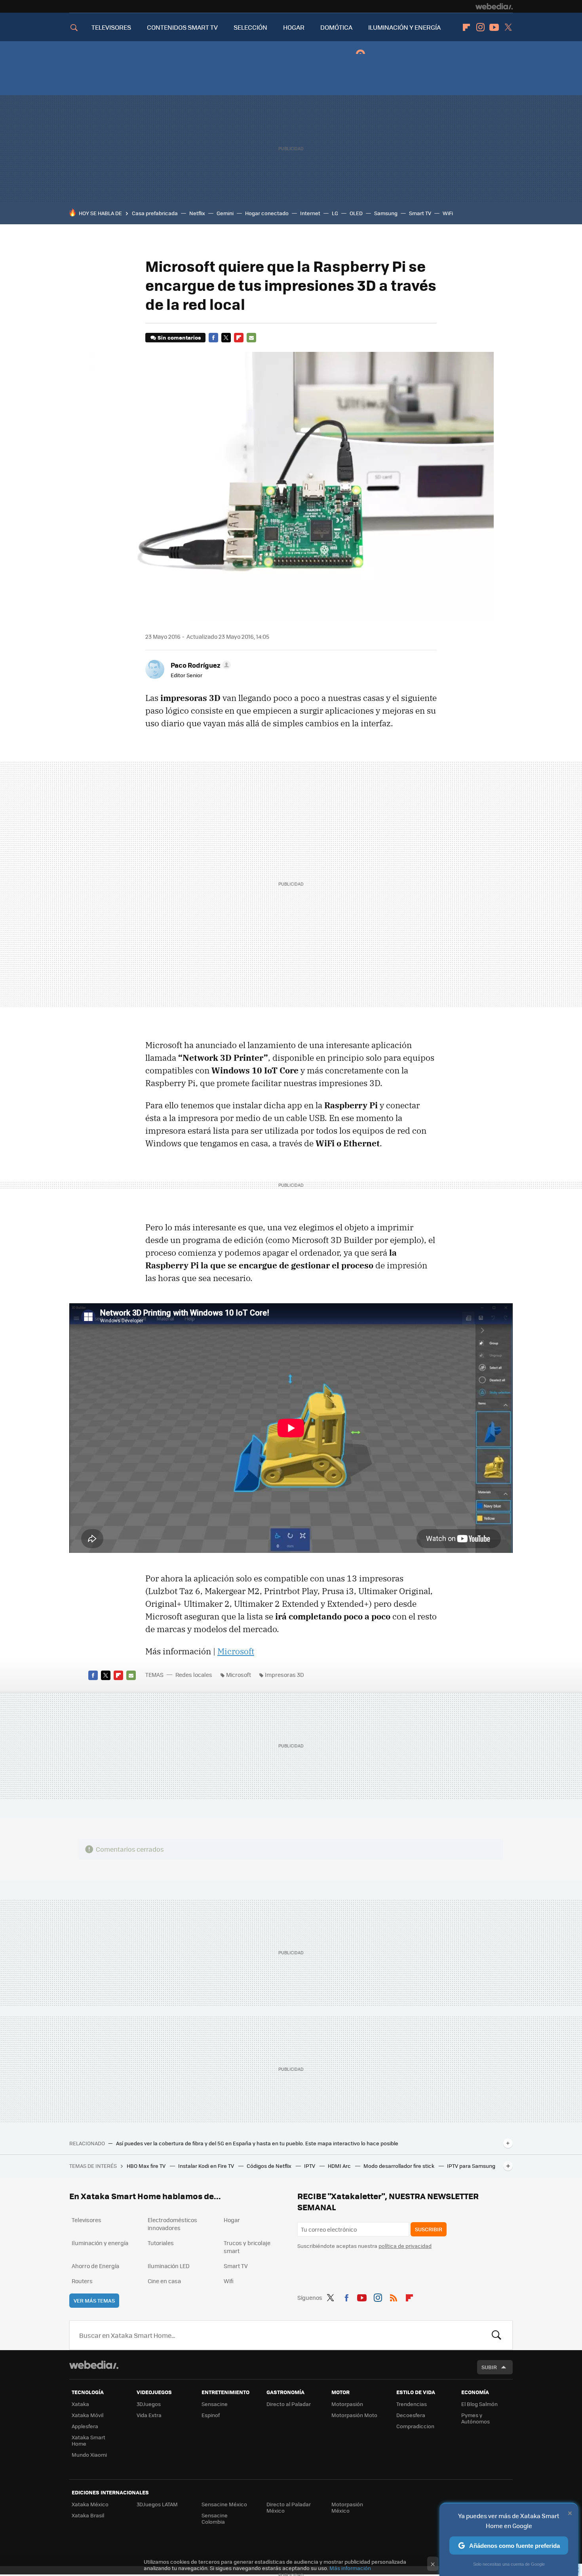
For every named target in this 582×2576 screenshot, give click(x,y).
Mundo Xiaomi (89, 2455)
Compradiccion (415, 2426)
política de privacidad (405, 2246)
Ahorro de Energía (95, 2266)
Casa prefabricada (155, 213)
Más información (350, 2568)
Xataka (80, 2404)
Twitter (508, 27)
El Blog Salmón (479, 2404)
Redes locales (194, 1675)
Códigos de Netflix (270, 2166)
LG (335, 213)
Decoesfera (411, 2415)
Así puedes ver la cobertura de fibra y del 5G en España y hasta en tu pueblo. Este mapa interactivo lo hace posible (257, 2143)
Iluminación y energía (100, 2243)
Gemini (225, 213)
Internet (310, 213)
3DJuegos (149, 2404)
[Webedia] (494, 6)
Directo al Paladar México (289, 2507)
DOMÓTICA (336, 27)
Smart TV (420, 213)
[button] (200, 665)
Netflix (197, 213)
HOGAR (294, 27)
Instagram (480, 27)
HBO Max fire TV (147, 2166)
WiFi (448, 213)
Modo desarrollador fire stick (399, 2166)
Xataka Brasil (88, 2515)
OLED (356, 213)
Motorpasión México (347, 2507)
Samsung (386, 213)
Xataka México (90, 2504)
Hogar (232, 2220)
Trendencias (412, 2404)
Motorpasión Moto (354, 2415)
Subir (489, 2367)
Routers (82, 2281)
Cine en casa (164, 2281)
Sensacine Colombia (215, 2518)
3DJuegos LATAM (157, 2504)
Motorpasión (347, 2404)
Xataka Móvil (87, 2415)
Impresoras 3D (284, 1675)
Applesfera (85, 2426)
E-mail (251, 338)
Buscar (496, 2335)
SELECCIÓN (250, 27)
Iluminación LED (169, 2266)
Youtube (494, 27)
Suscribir (429, 2229)
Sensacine (215, 2404)
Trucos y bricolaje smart (247, 2247)
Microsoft (236, 1651)
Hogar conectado (267, 213)
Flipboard (466, 27)
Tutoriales (161, 2243)
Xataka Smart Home (88, 2440)
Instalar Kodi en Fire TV (207, 2166)
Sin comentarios (179, 337)
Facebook (213, 338)
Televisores (87, 2220)
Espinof (211, 2415)
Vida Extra (149, 2415)
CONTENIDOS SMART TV (182, 27)
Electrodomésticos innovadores (172, 2224)
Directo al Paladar (289, 2404)
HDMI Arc (340, 2166)
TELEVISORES (111, 27)
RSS (394, 2296)
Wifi (229, 2281)
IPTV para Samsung (471, 2166)
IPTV (310, 2166)
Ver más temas (94, 2300)
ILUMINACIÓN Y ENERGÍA (404, 27)
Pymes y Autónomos (475, 2418)
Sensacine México (224, 2504)
